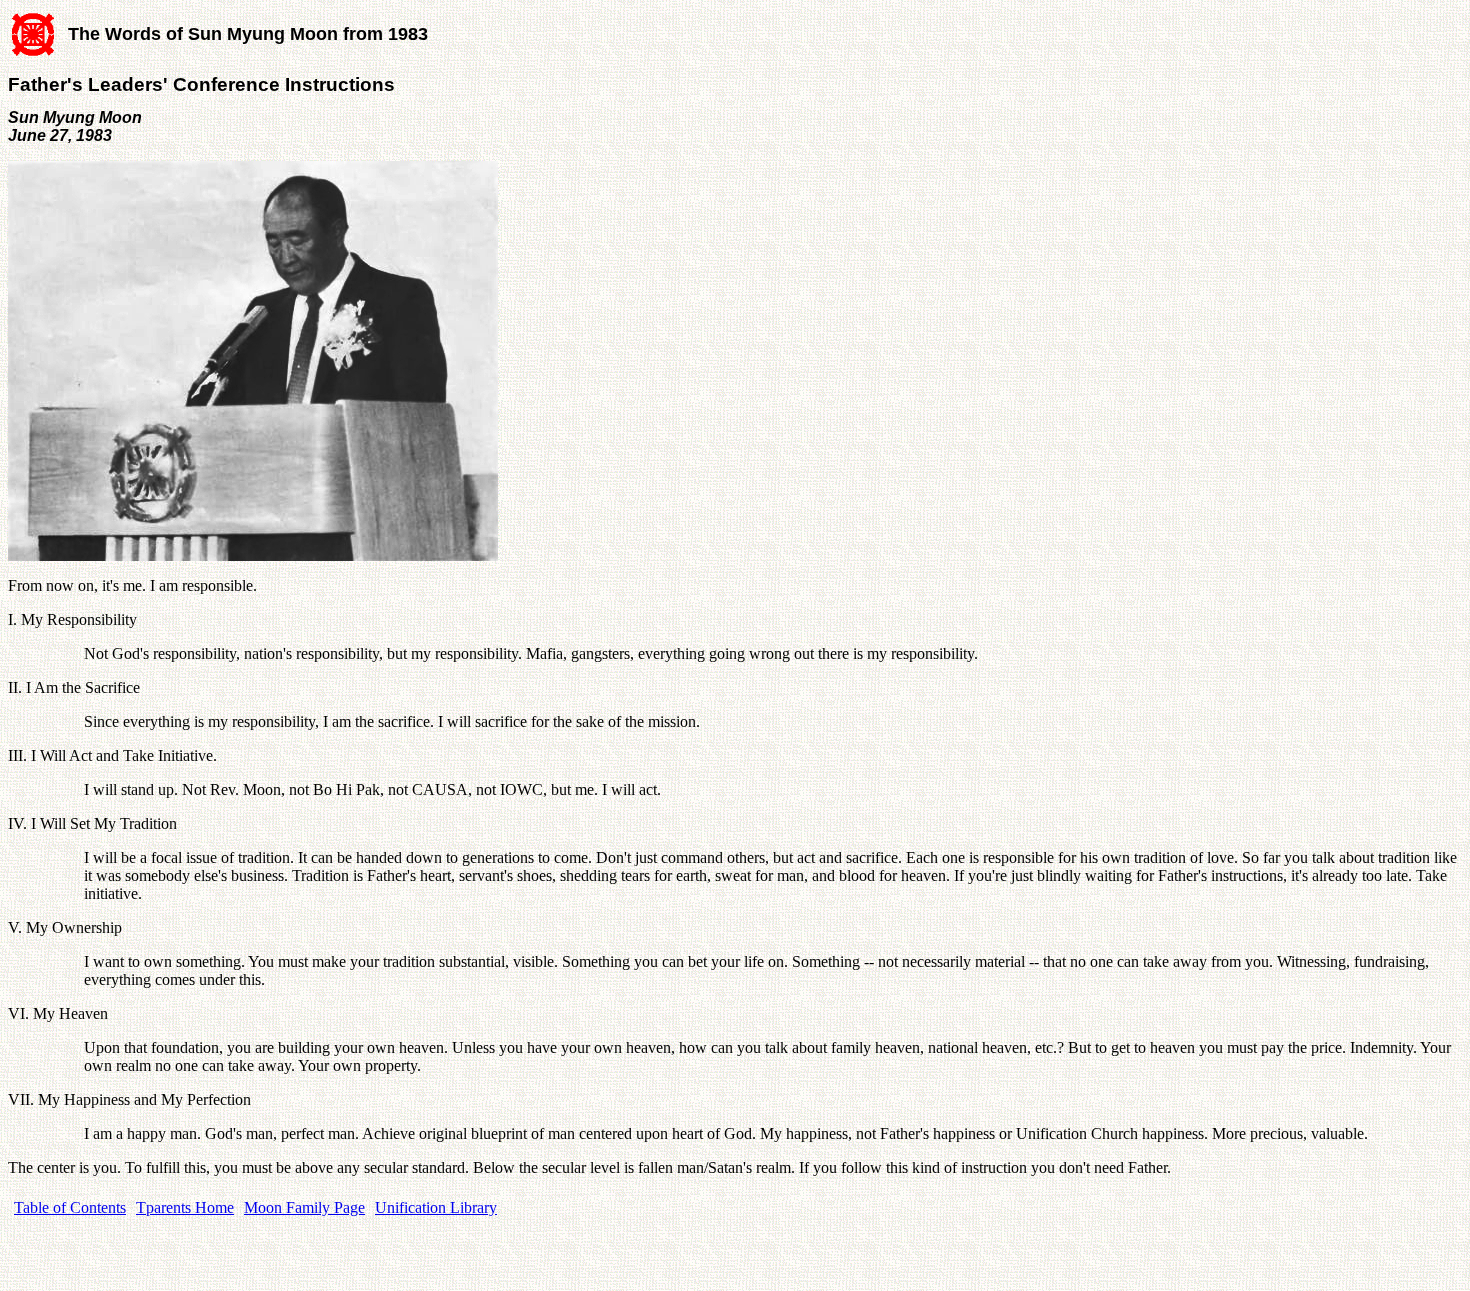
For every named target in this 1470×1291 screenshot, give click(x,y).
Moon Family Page (304, 1207)
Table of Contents (70, 1207)
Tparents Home (185, 1207)
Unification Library (436, 1207)
